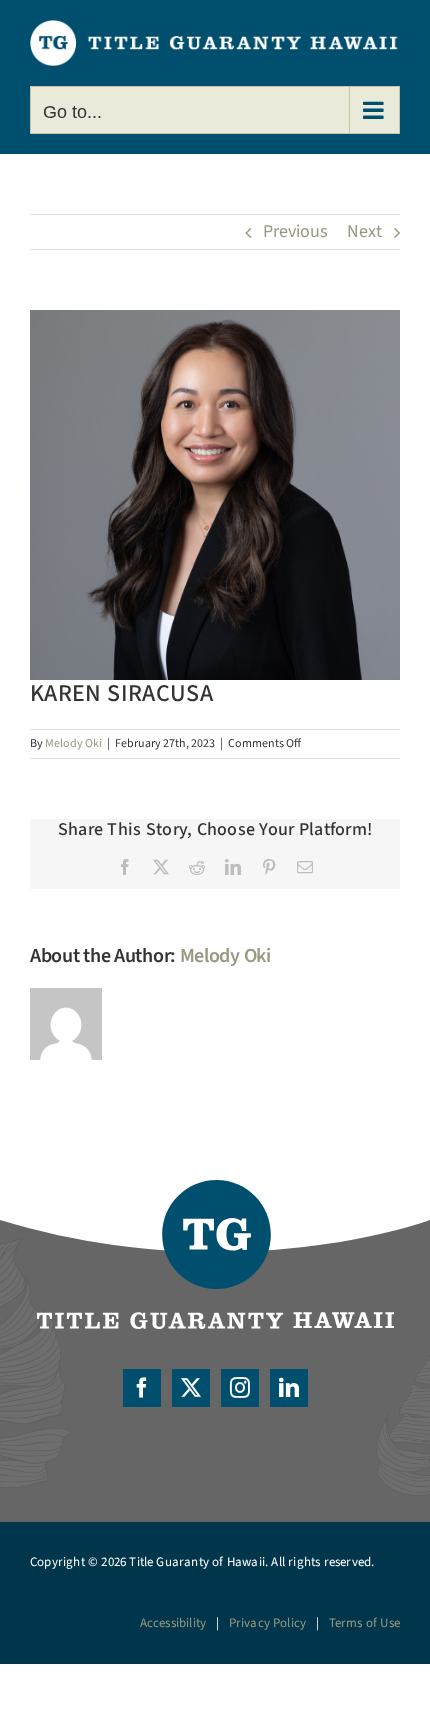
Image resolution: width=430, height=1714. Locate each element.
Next (364, 231)
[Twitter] (191, 1388)
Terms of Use (364, 1623)
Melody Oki (73, 743)
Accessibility (173, 1623)
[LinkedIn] (289, 1388)
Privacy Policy (268, 1623)
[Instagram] (240, 1388)
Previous (295, 231)
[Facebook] (142, 1388)
